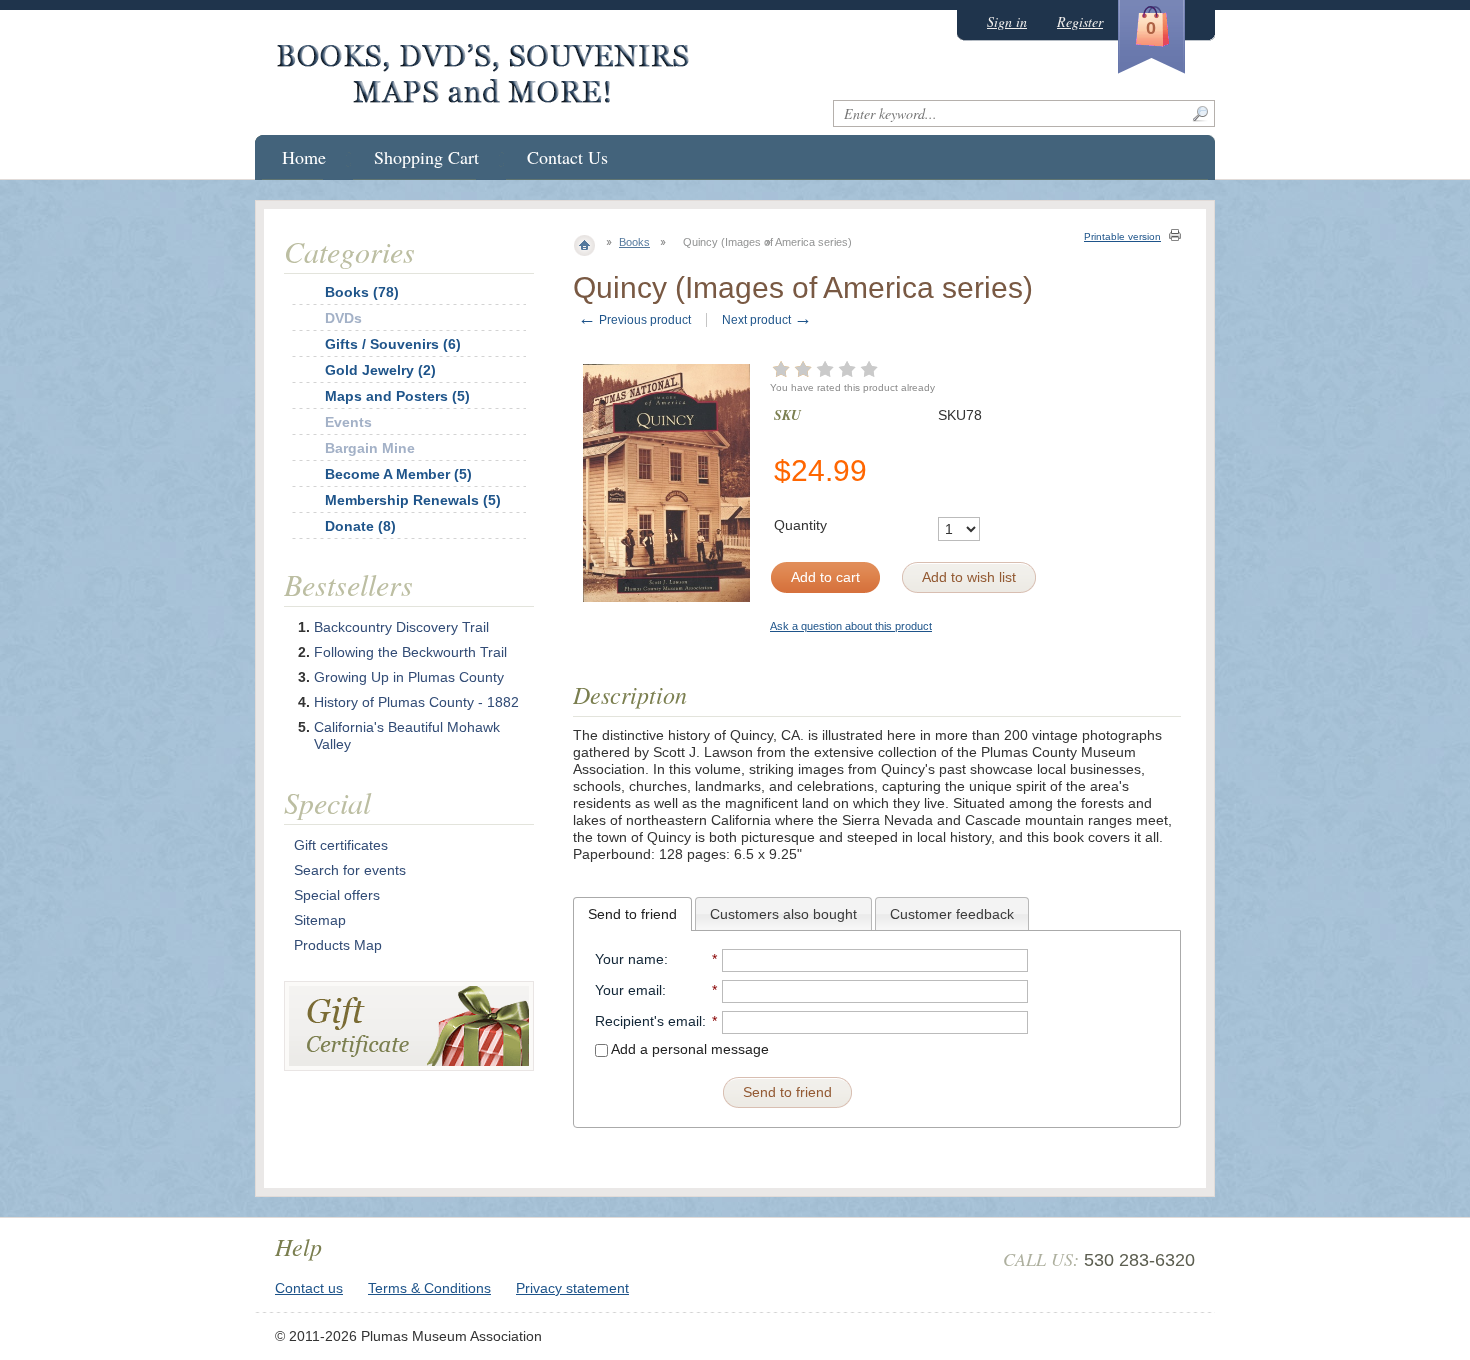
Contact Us (567, 157)
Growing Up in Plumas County (409, 677)
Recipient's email (648, 1021)
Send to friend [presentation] (632, 914)
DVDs (343, 318)
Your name (629, 959)
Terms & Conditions (429, 1288)
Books (634, 242)
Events (348, 422)
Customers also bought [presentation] (783, 914)
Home (304, 157)
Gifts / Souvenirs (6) (393, 344)
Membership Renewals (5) (413, 500)
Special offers (337, 895)
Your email (628, 990)
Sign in (1007, 21)
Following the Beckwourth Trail (410, 652)
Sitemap (320, 920)
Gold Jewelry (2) (380, 370)
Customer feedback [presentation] (952, 914)
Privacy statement (572, 1288)
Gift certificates (341, 845)
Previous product (634, 320)
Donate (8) (360, 526)
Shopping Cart (426, 157)
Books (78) (362, 292)
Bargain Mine (370, 448)
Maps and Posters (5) (397, 396)
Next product (767, 320)
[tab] (632, 914)
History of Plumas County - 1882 (416, 702)
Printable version (1122, 236)
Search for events (350, 870)
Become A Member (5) (398, 474)
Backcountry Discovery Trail (401, 627)
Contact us (309, 1288)
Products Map (338, 945)
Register (1080, 21)
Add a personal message (688, 1049)
